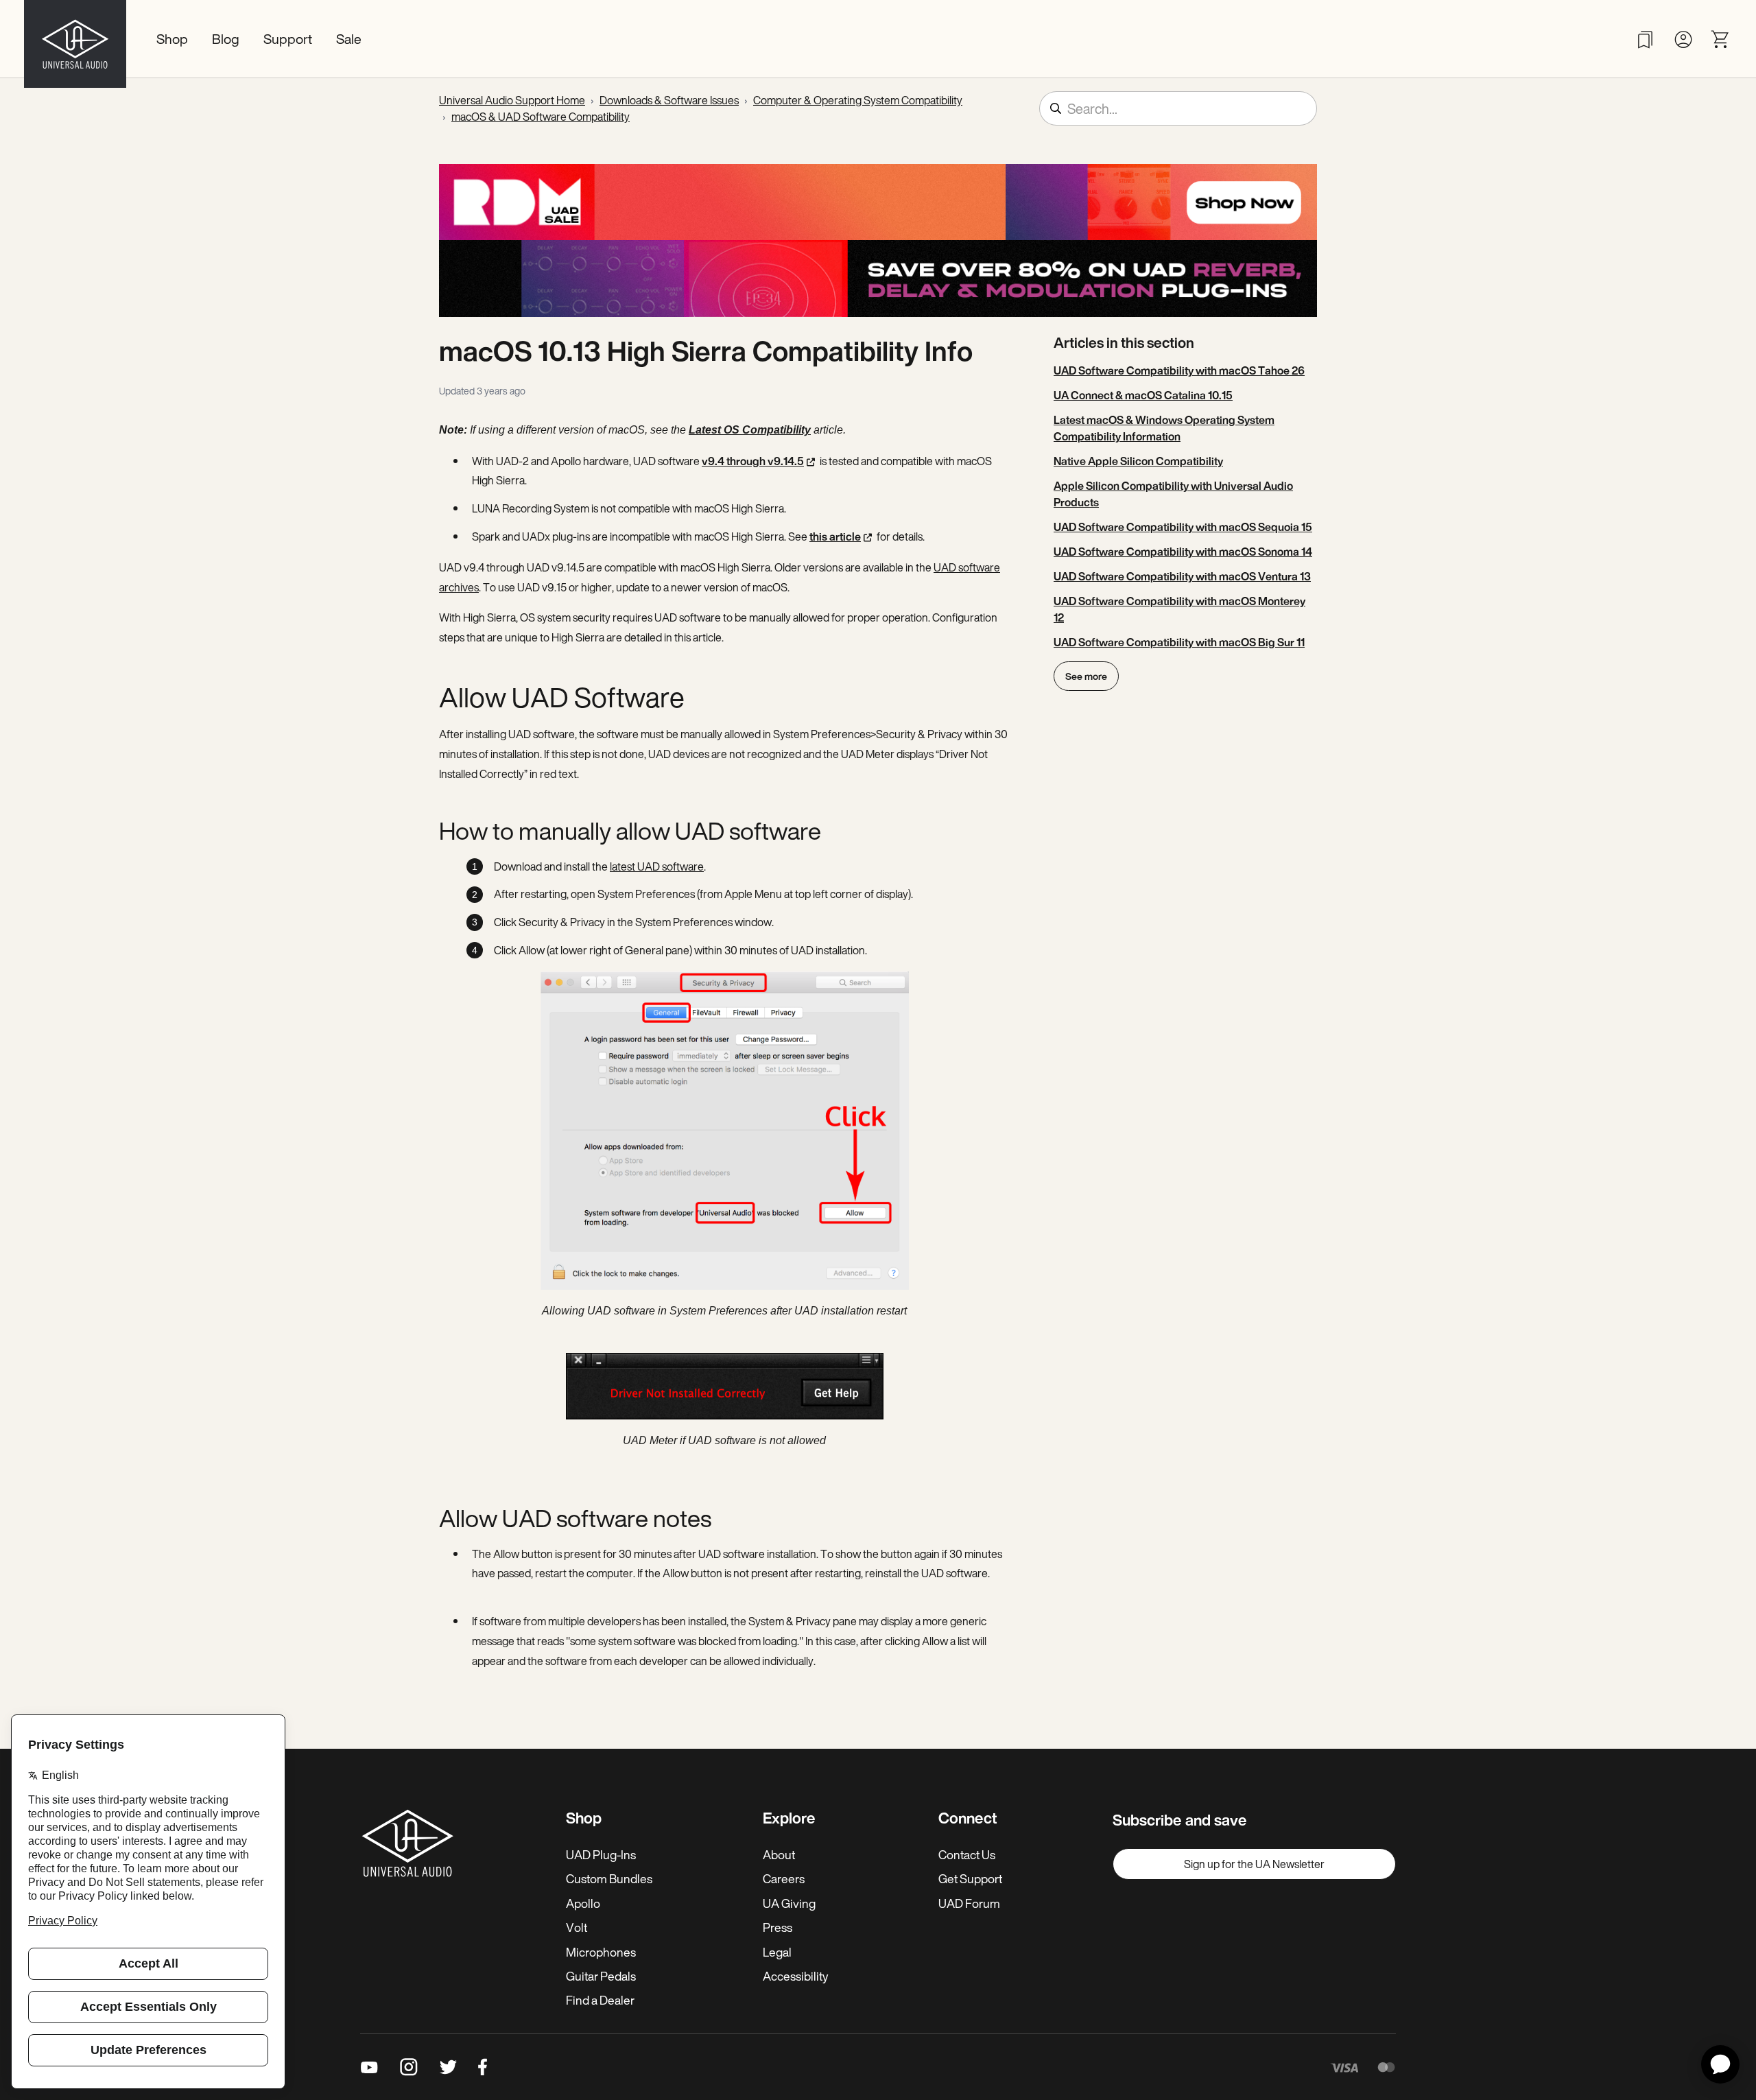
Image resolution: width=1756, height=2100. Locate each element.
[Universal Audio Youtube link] (369, 2067)
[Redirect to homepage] (75, 39)
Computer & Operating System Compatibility (858, 100)
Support (288, 39)
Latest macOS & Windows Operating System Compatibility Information (1164, 428)
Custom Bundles (609, 1878)
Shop (172, 39)
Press (778, 1927)
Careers (784, 1878)
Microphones (601, 1952)
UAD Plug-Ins (601, 1854)
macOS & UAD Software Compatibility (541, 117)
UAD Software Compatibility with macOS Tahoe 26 (1179, 370)
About (779, 1854)
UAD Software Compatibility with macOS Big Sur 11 (1179, 642)
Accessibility (795, 1976)
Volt (577, 1927)
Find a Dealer (600, 2000)
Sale (349, 39)
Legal (777, 1952)
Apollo (583, 1903)
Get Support (970, 1878)
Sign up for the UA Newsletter (1254, 1864)
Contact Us (967, 1854)
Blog (226, 39)
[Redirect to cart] (1721, 39)
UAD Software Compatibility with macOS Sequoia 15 (1183, 527)
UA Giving (789, 1903)
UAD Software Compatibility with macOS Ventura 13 (1182, 576)
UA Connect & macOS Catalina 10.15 (1143, 395)
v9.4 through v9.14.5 (753, 461)
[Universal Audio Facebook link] (483, 2067)
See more (1086, 676)
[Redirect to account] (1683, 39)
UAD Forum (969, 1903)
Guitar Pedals (601, 1976)
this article (835, 536)
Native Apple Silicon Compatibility (1138, 461)
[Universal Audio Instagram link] (409, 2067)
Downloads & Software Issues (669, 100)
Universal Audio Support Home (512, 100)
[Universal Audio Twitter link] (448, 2067)
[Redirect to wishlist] (1645, 39)
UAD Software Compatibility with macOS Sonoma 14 (1183, 552)
